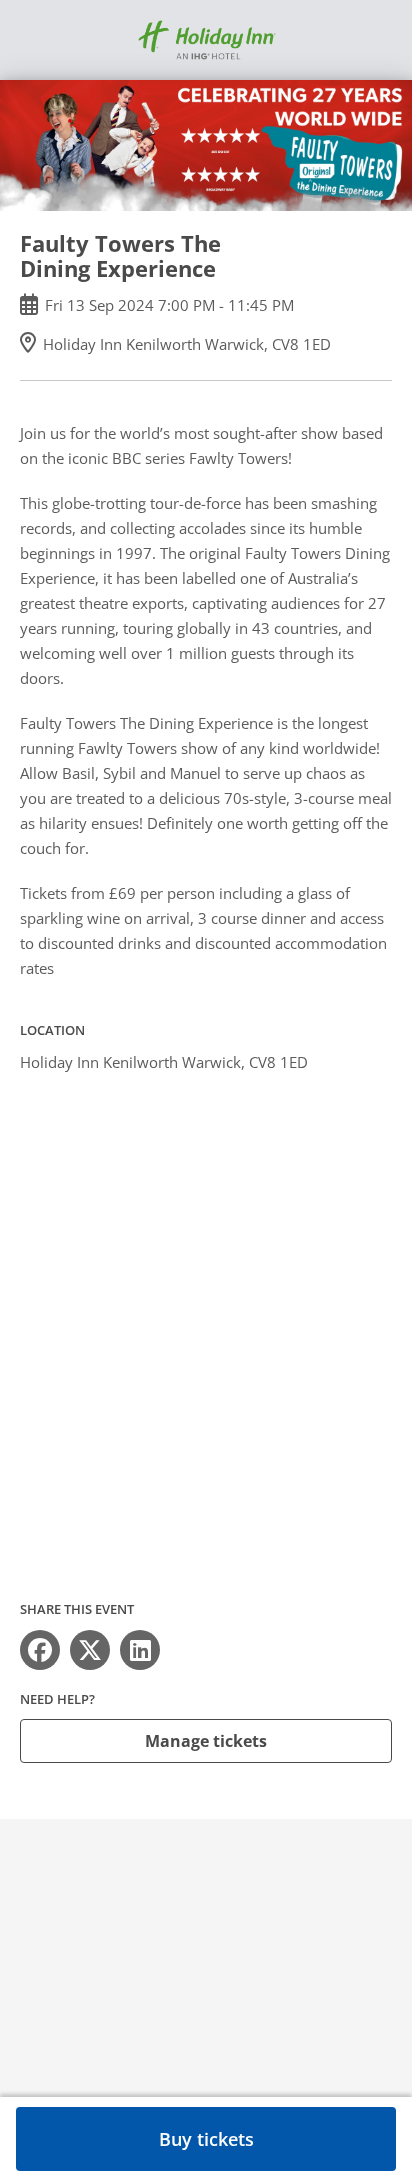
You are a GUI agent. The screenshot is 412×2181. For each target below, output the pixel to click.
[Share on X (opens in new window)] (90, 1650)
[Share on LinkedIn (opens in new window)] (140, 1650)
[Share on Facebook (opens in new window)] (40, 1650)
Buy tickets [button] (206, 2139)
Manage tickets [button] (206, 1741)
